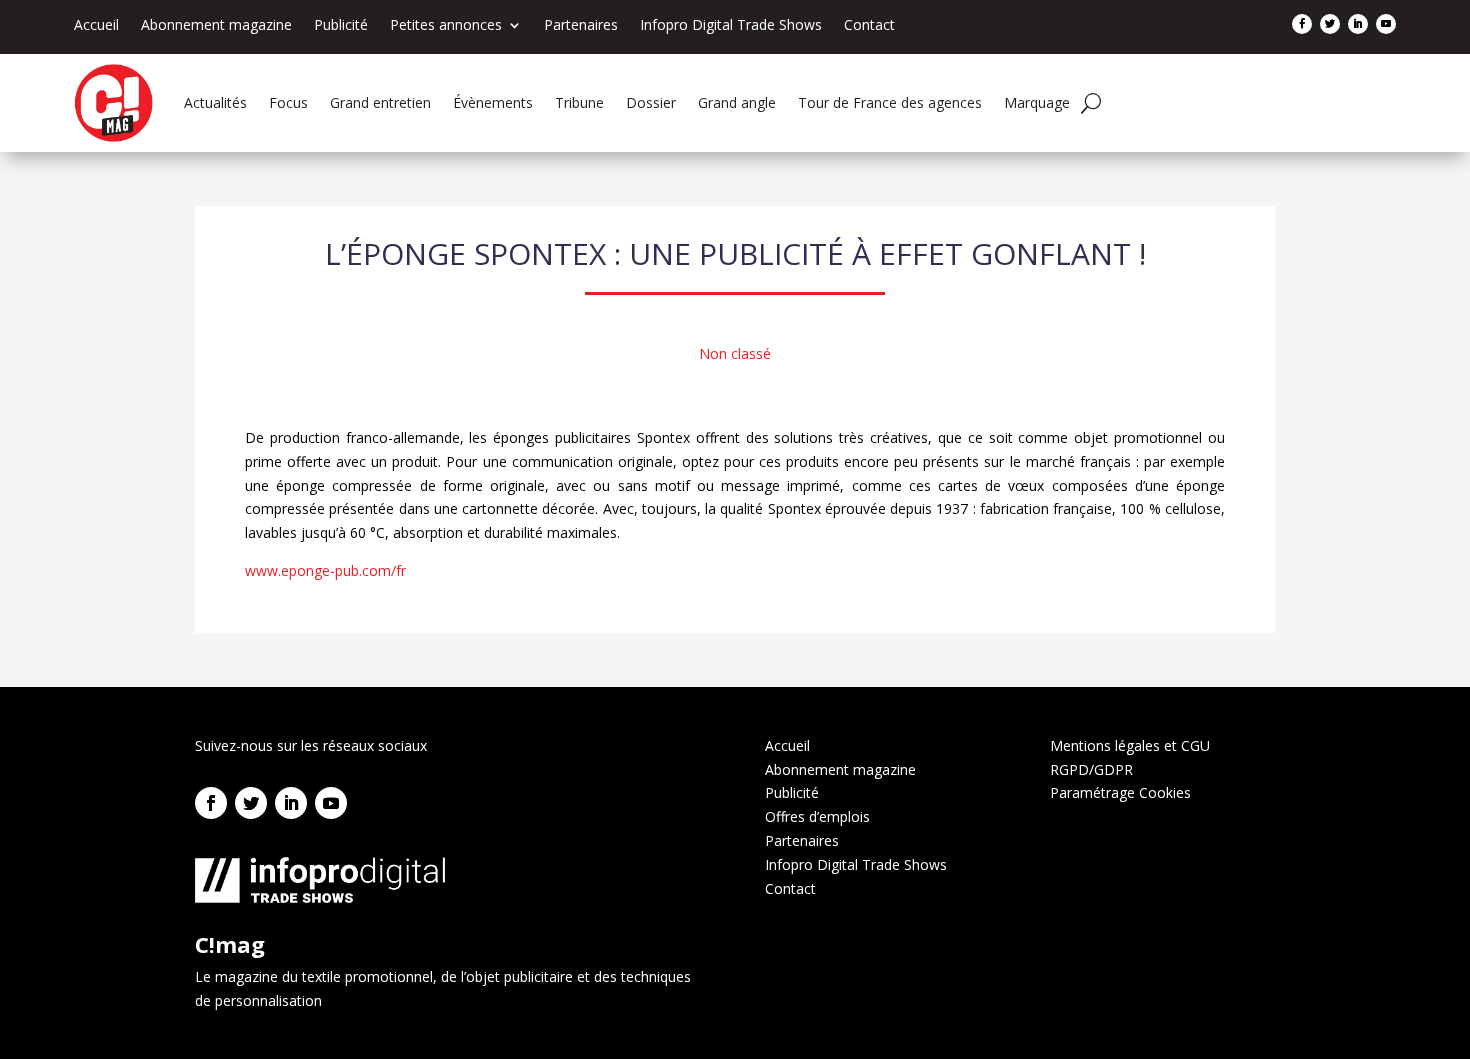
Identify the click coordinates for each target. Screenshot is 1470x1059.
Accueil (96, 26)
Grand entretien (380, 102)
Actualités (215, 102)
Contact (869, 26)
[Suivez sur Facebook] (1302, 24)
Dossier (651, 102)
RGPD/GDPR (1091, 769)
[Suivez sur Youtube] (1386, 24)
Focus (288, 102)
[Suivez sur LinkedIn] (1358, 24)
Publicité (341, 26)
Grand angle (737, 102)
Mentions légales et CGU (1130, 745)
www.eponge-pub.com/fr (325, 570)
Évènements (493, 102)
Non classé (735, 353)
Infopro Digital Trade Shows (731, 26)
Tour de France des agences (890, 102)
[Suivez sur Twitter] (1330, 24)
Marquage (1037, 102)
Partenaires (581, 26)
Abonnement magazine (216, 26)
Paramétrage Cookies (1120, 792)
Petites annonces (446, 26)
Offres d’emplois (817, 816)
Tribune (579, 102)
